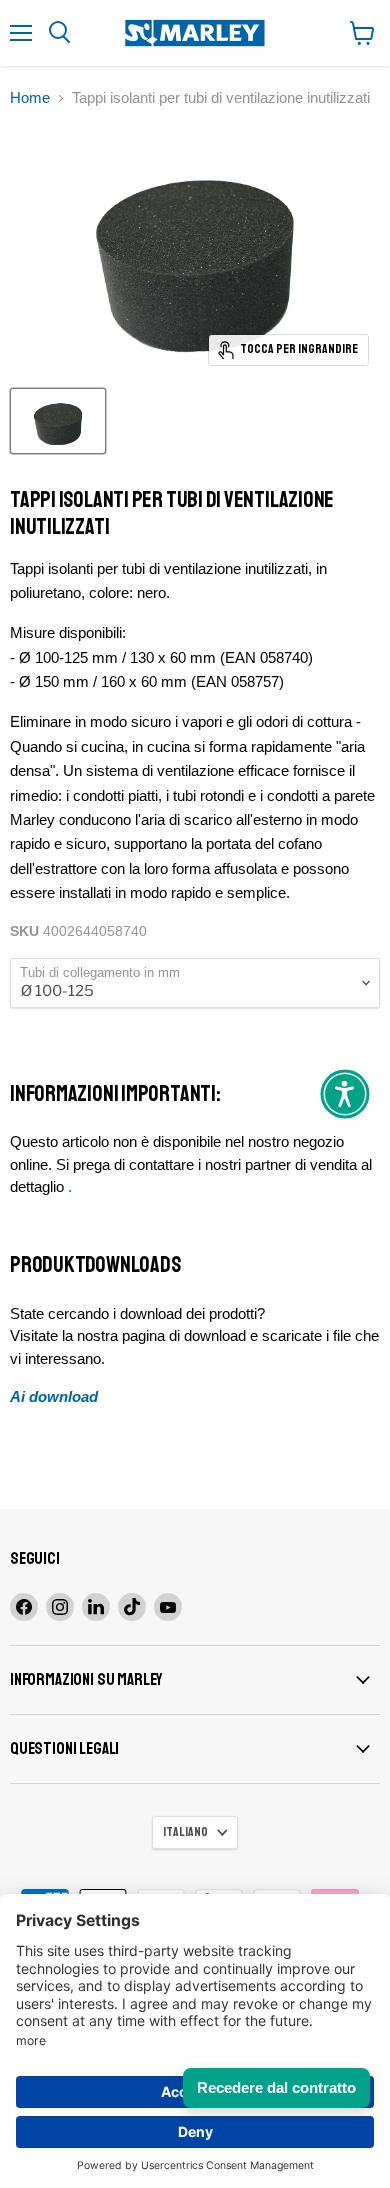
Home (30, 97)
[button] (345, 1094)
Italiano (185, 1832)
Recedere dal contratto (276, 2087)
